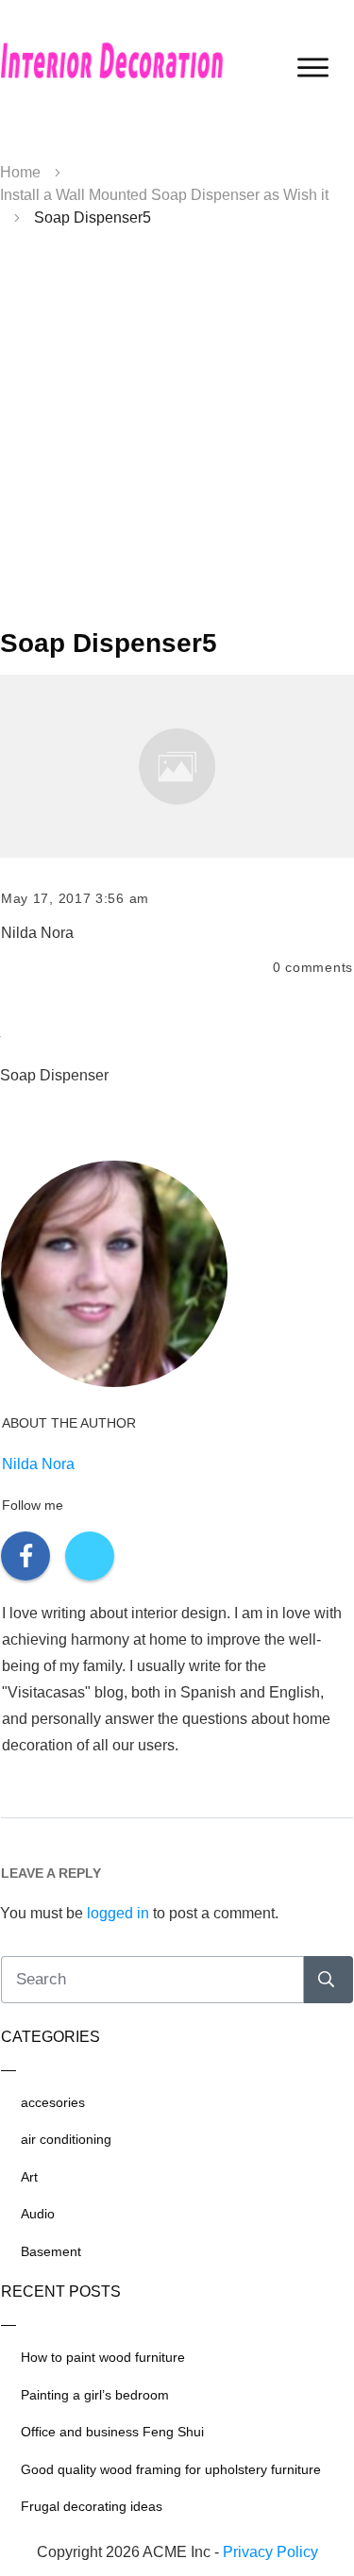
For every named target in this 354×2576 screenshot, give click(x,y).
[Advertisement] (177, 435)
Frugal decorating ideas (92, 2506)
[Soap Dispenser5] (177, 766)
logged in (118, 1913)
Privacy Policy (270, 2552)
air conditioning (66, 2139)
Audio (38, 2214)
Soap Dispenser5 (109, 643)
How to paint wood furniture (103, 2357)
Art (29, 2177)
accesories (53, 2102)
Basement (51, 2251)
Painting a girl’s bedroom (95, 2395)
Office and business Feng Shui (112, 2432)
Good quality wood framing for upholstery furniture (171, 2469)
